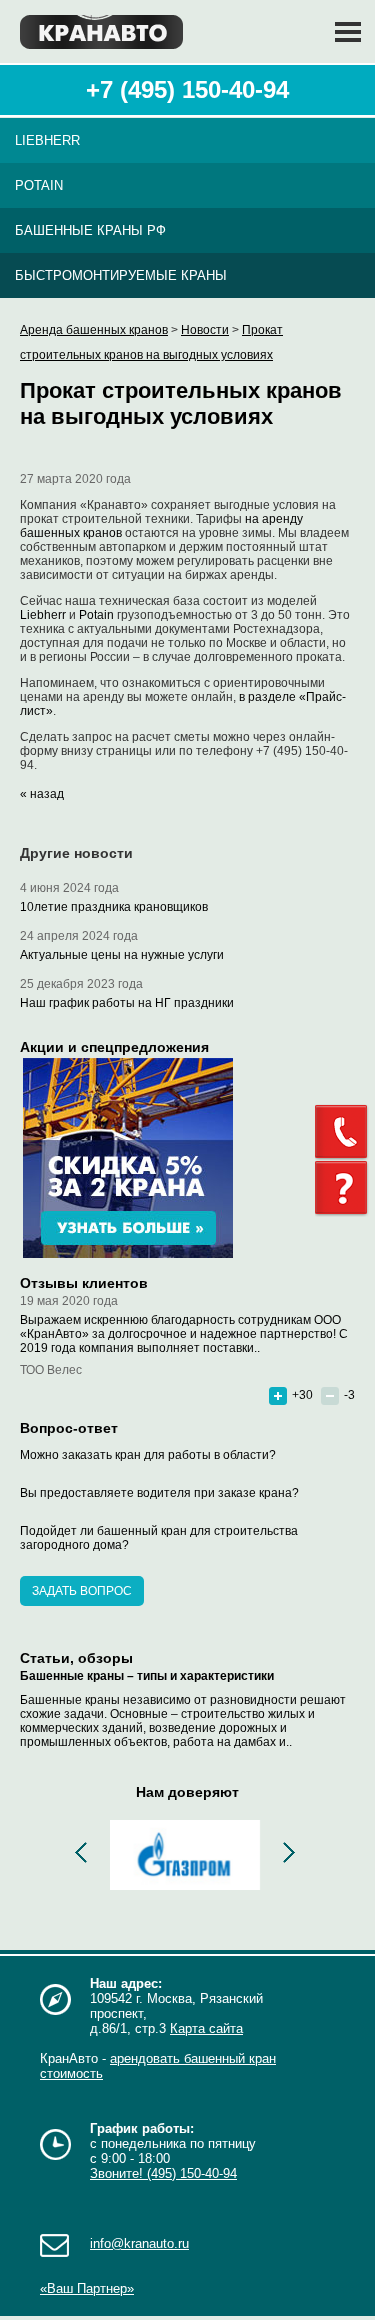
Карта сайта (206, 2028)
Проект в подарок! (153, 1158)
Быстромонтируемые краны (121, 275)
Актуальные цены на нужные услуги (122, 955)
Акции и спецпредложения (114, 1047)
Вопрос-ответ (69, 1428)
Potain (39, 185)
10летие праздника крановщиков (114, 907)
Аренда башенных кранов (94, 330)
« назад (42, 794)
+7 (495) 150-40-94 (187, 89)
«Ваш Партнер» (87, 2288)
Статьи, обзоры (76, 1658)
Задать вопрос (82, 1591)
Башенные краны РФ (90, 230)
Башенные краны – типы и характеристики (147, 1676)
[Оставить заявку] (345, 1188)
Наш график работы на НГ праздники (127, 1003)
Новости (205, 330)
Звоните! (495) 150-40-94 (163, 2173)
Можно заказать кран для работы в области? (148, 1455)
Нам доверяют (187, 1792)
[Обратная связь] (345, 1132)
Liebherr (47, 140)
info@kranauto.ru (139, 2243)
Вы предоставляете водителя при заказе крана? (159, 1493)
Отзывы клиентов (84, 1283)
